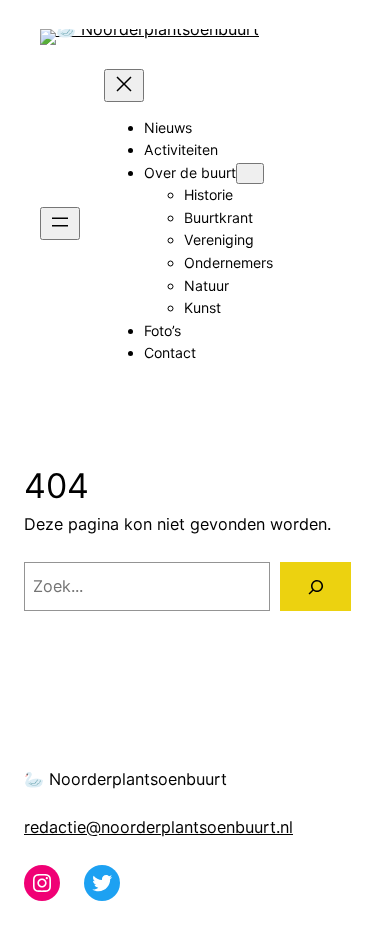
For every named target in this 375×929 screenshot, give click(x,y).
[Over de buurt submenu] (250, 173)
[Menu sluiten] (124, 85)
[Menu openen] (60, 223)
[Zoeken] (315, 587)
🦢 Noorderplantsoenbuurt (125, 779)
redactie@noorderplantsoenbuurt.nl (158, 827)
